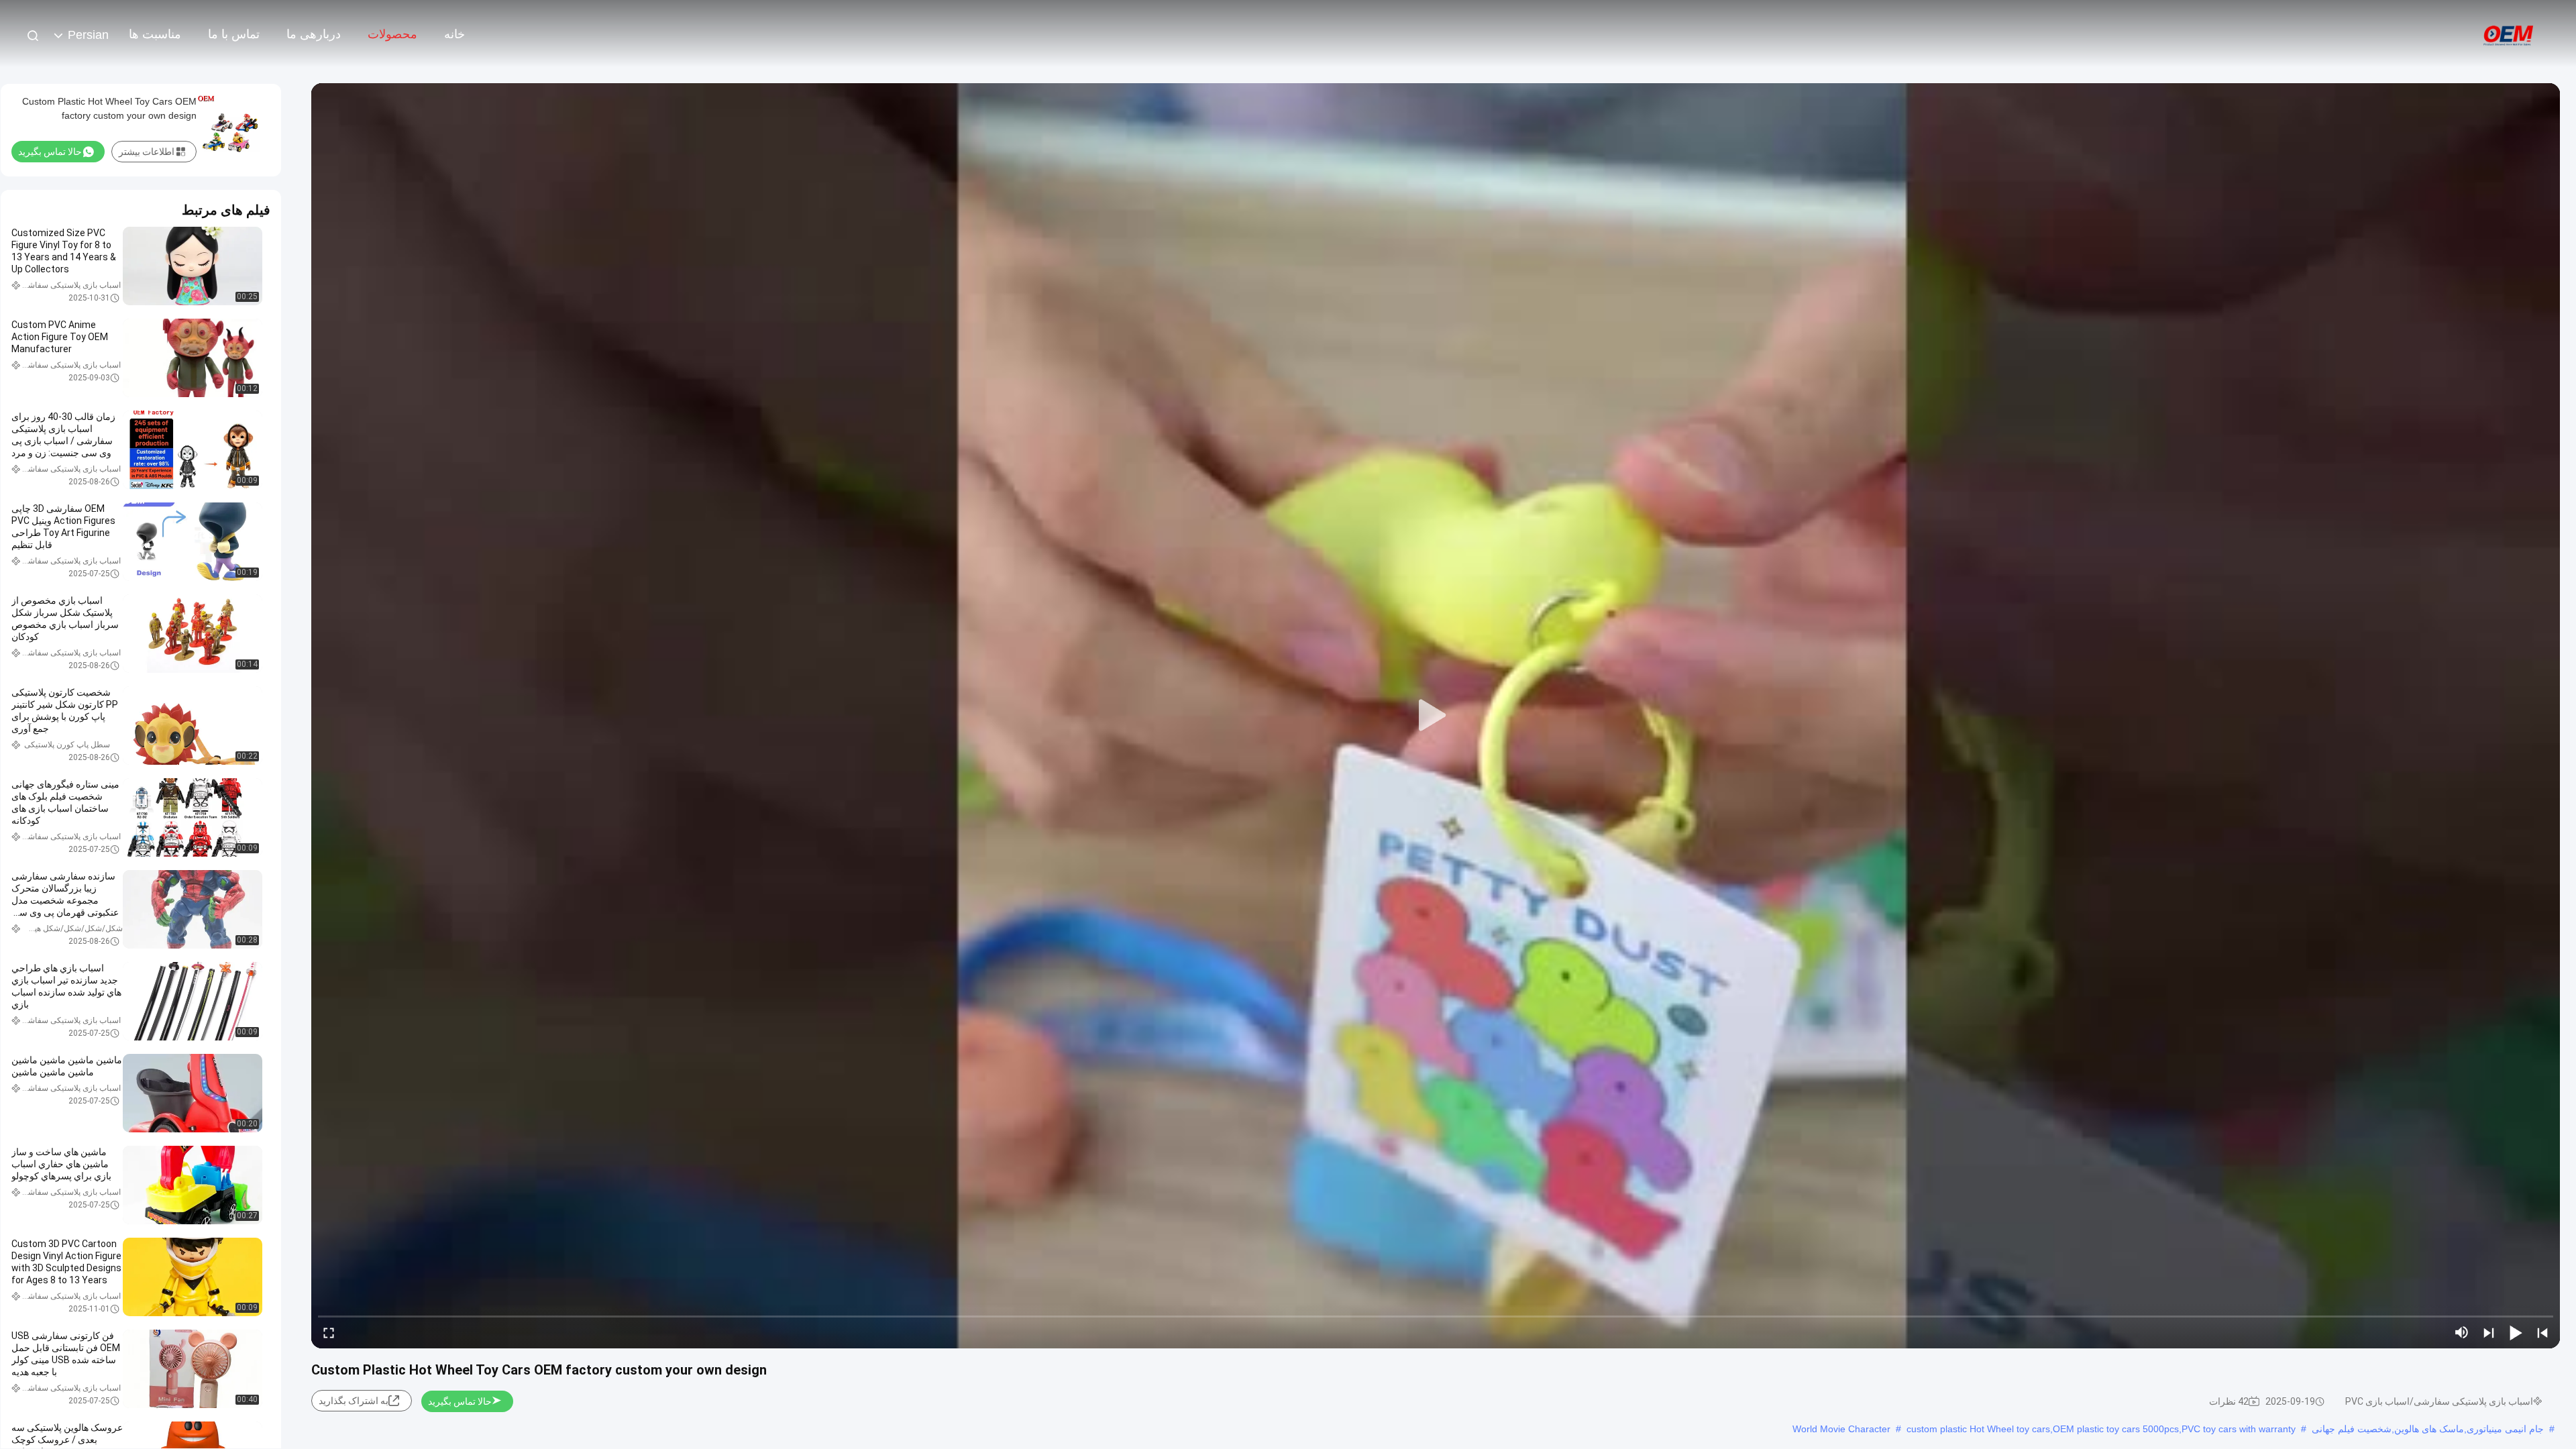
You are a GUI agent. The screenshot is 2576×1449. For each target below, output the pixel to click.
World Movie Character (1841, 1429)
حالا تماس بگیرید (460, 1401)
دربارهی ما (314, 34)
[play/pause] (2516, 1332)
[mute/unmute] (2462, 1332)
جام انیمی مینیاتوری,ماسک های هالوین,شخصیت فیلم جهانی (2428, 1429)
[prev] (2542, 1332)
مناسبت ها (155, 34)
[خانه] (2509, 34)
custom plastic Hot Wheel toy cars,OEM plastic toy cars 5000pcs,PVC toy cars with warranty (2101, 1429)
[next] (2489, 1332)
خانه (454, 34)
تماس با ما (234, 34)
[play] (1436, 716)
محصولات (392, 34)
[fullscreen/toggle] (329, 1332)
